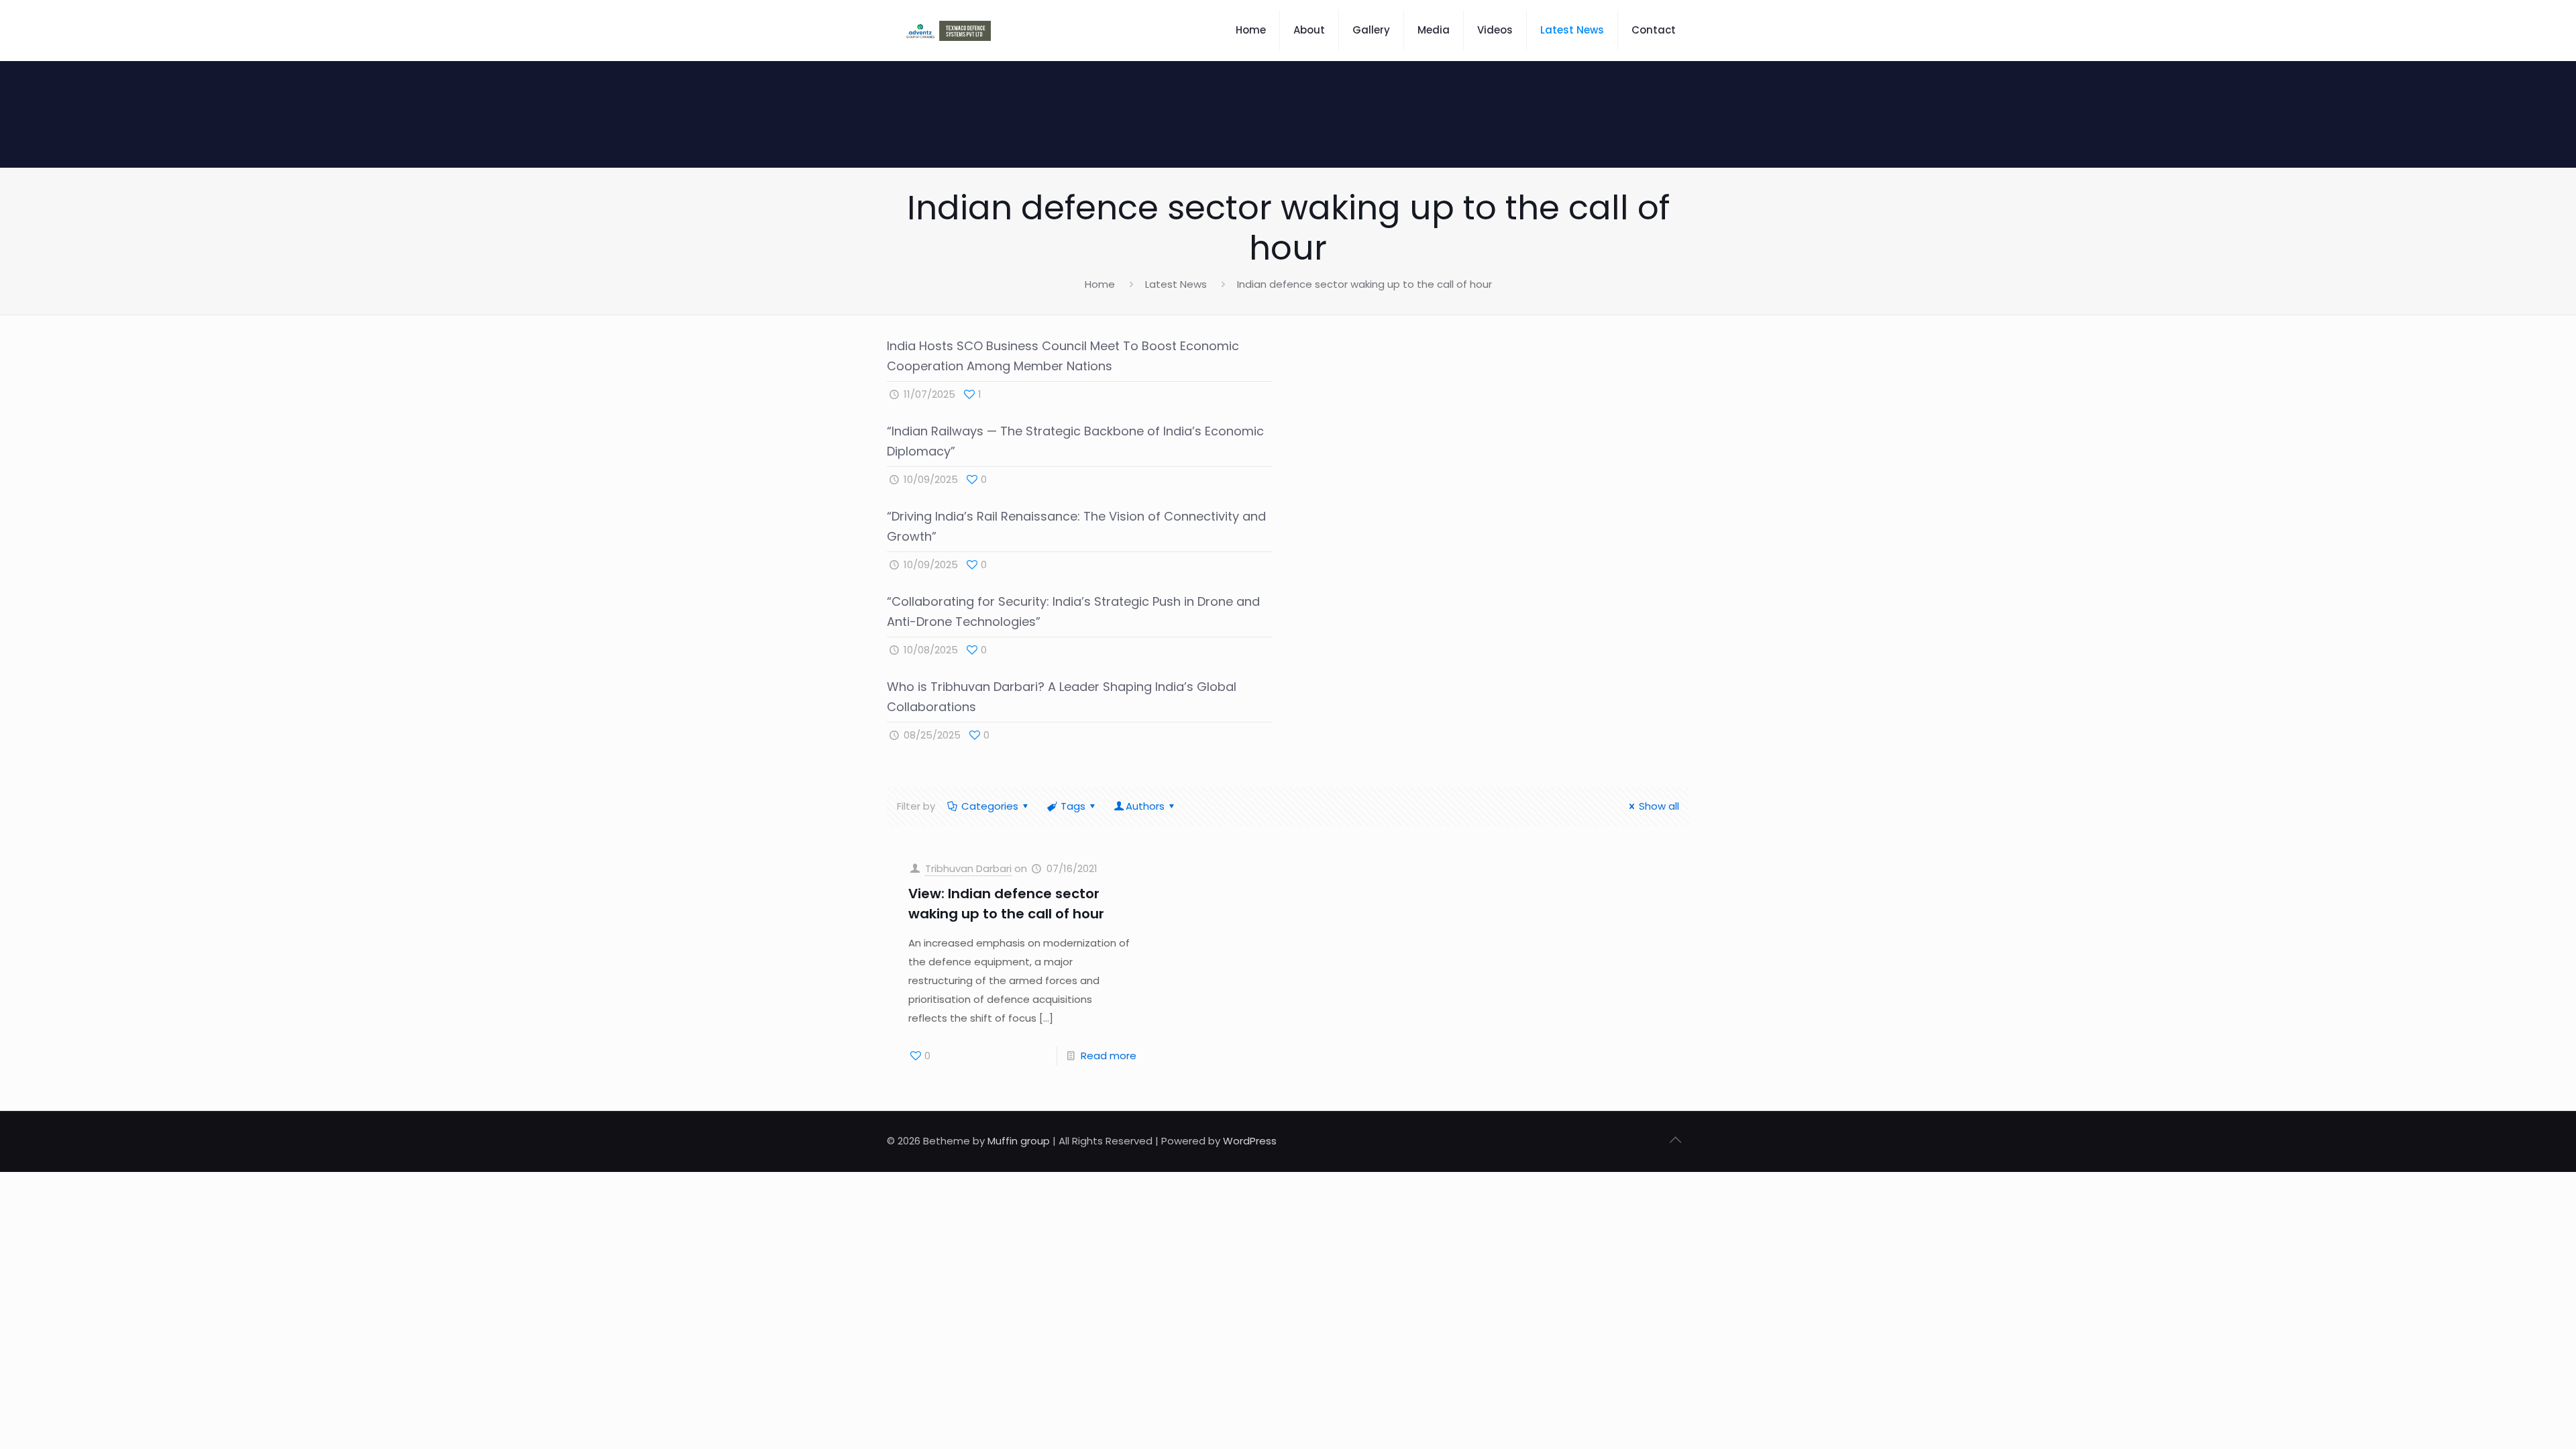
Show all (1659, 806)
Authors (1145, 806)
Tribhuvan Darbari (968, 868)
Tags (1073, 806)
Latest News (1176, 284)
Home (1100, 284)
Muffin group (1019, 1141)
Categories (990, 806)
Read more (1109, 1056)
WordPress (1250, 1141)
